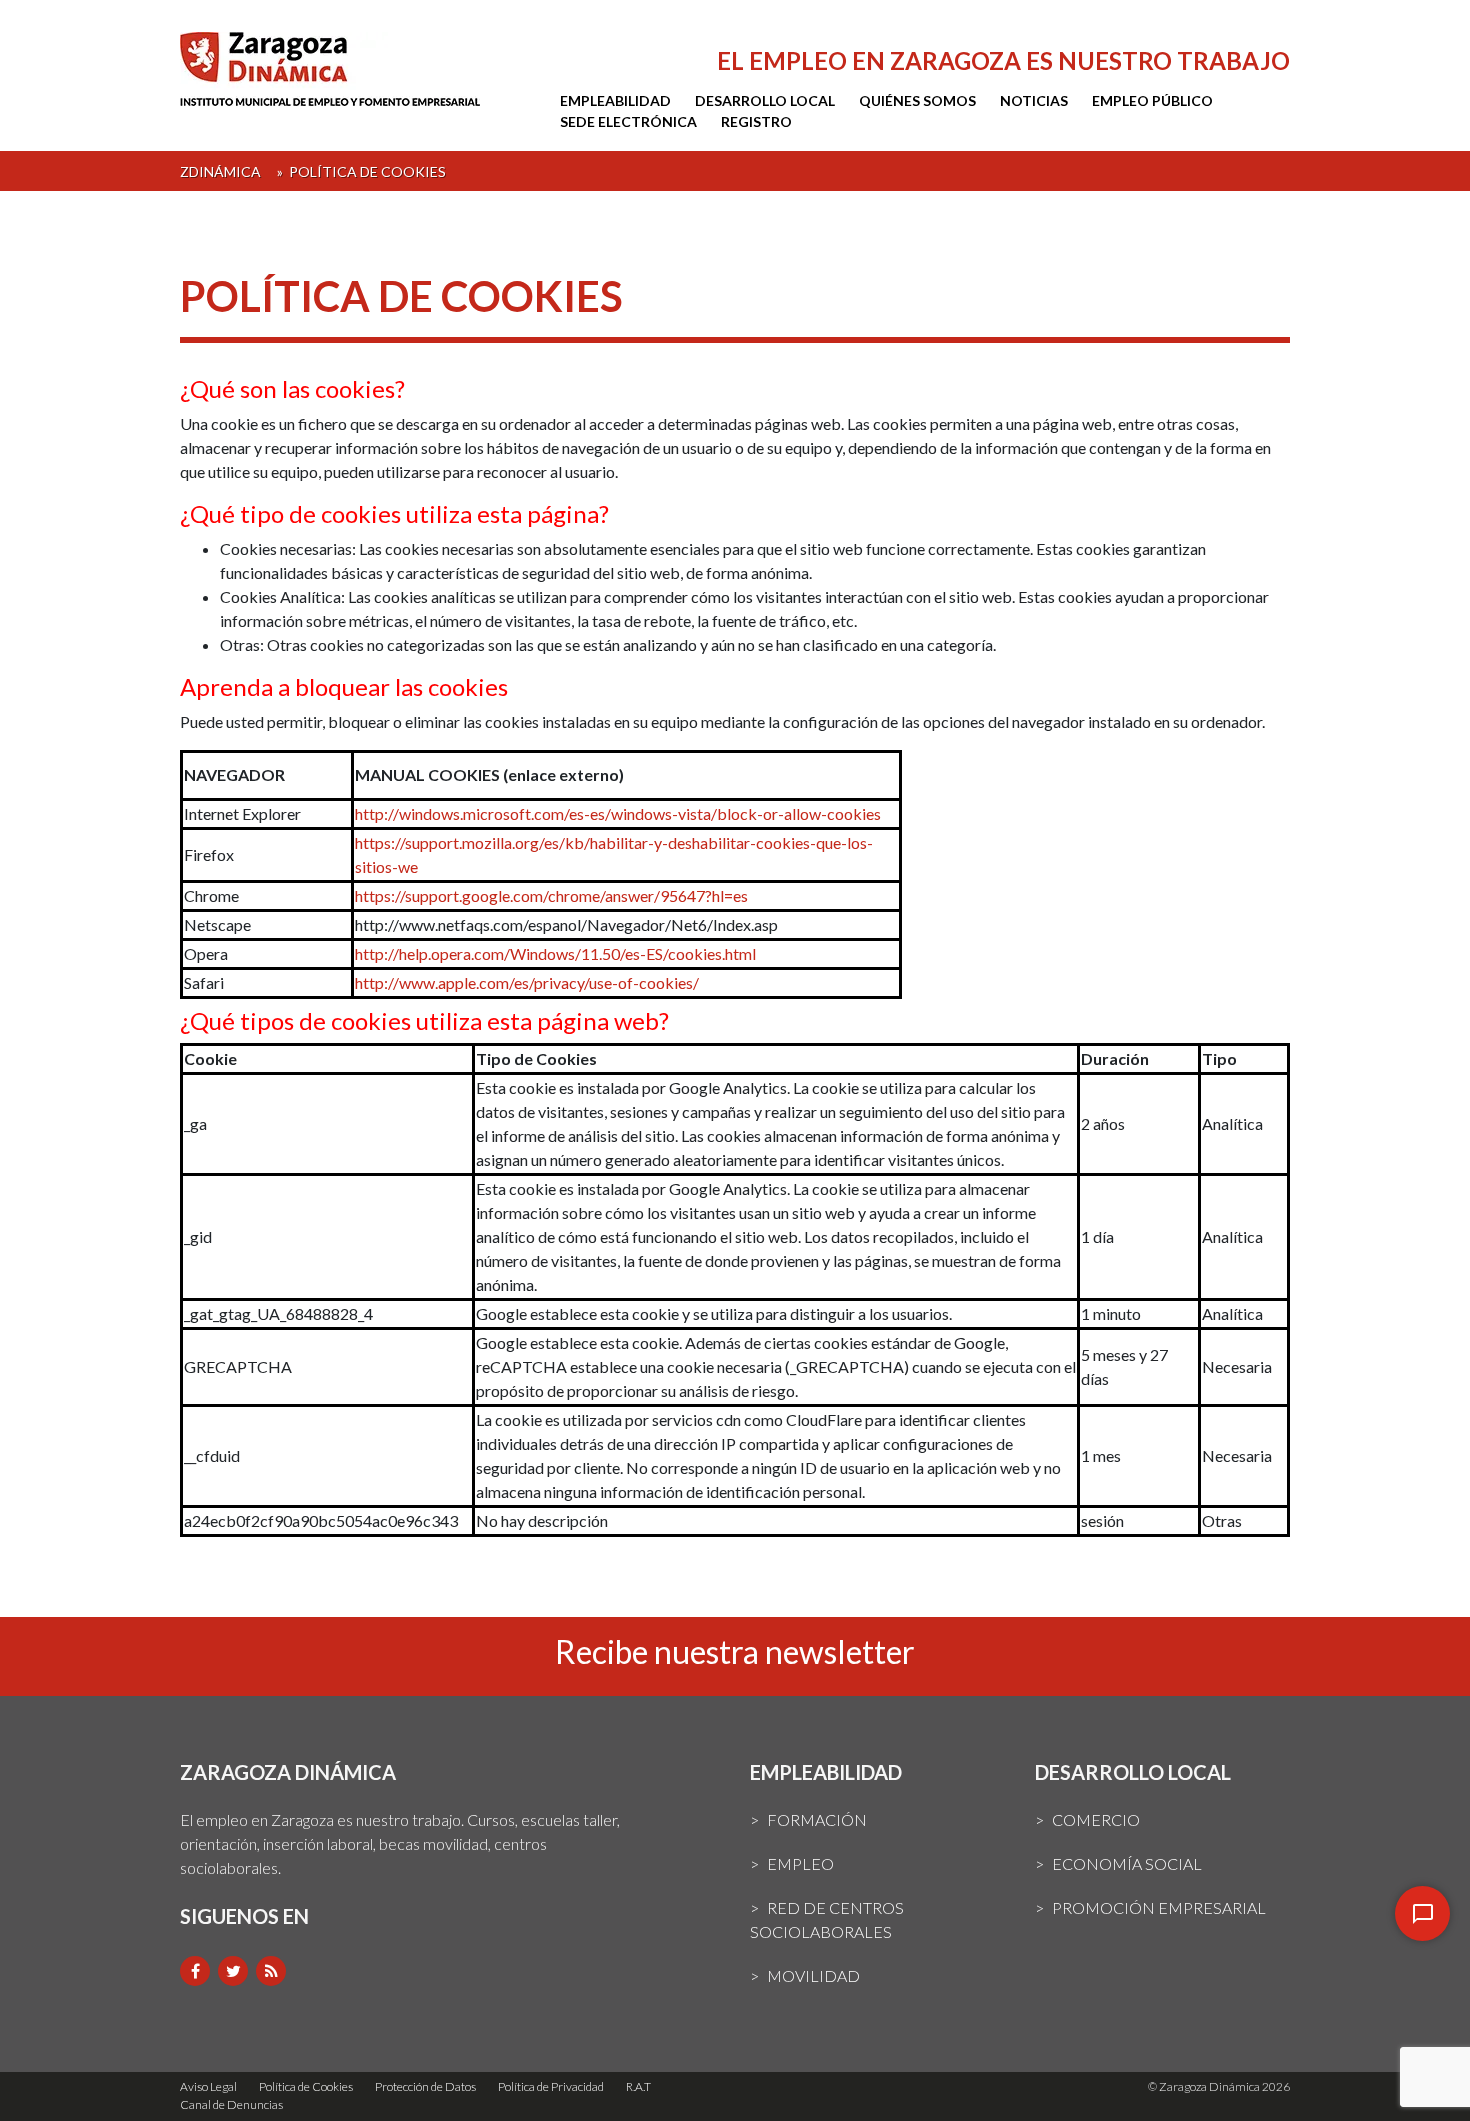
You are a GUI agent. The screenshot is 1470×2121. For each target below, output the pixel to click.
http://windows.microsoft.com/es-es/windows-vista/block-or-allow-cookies (618, 813)
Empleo (800, 1863)
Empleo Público (1152, 100)
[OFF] (1422, 1913)
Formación (817, 1819)
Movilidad (813, 1975)
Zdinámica (220, 171)
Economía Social (1127, 1863)
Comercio (1096, 1819)
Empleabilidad (615, 100)
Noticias (1034, 100)
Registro (756, 121)
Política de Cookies (306, 2086)
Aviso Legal (208, 2086)
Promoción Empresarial (1159, 1907)
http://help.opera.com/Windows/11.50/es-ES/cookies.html (555, 953)
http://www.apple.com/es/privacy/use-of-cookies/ (527, 982)
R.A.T (638, 2086)
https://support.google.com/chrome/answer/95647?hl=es (551, 895)
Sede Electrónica (628, 121)
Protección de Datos (425, 2086)
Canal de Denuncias (231, 2104)
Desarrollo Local (765, 100)
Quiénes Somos (917, 100)
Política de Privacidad (551, 2086)
